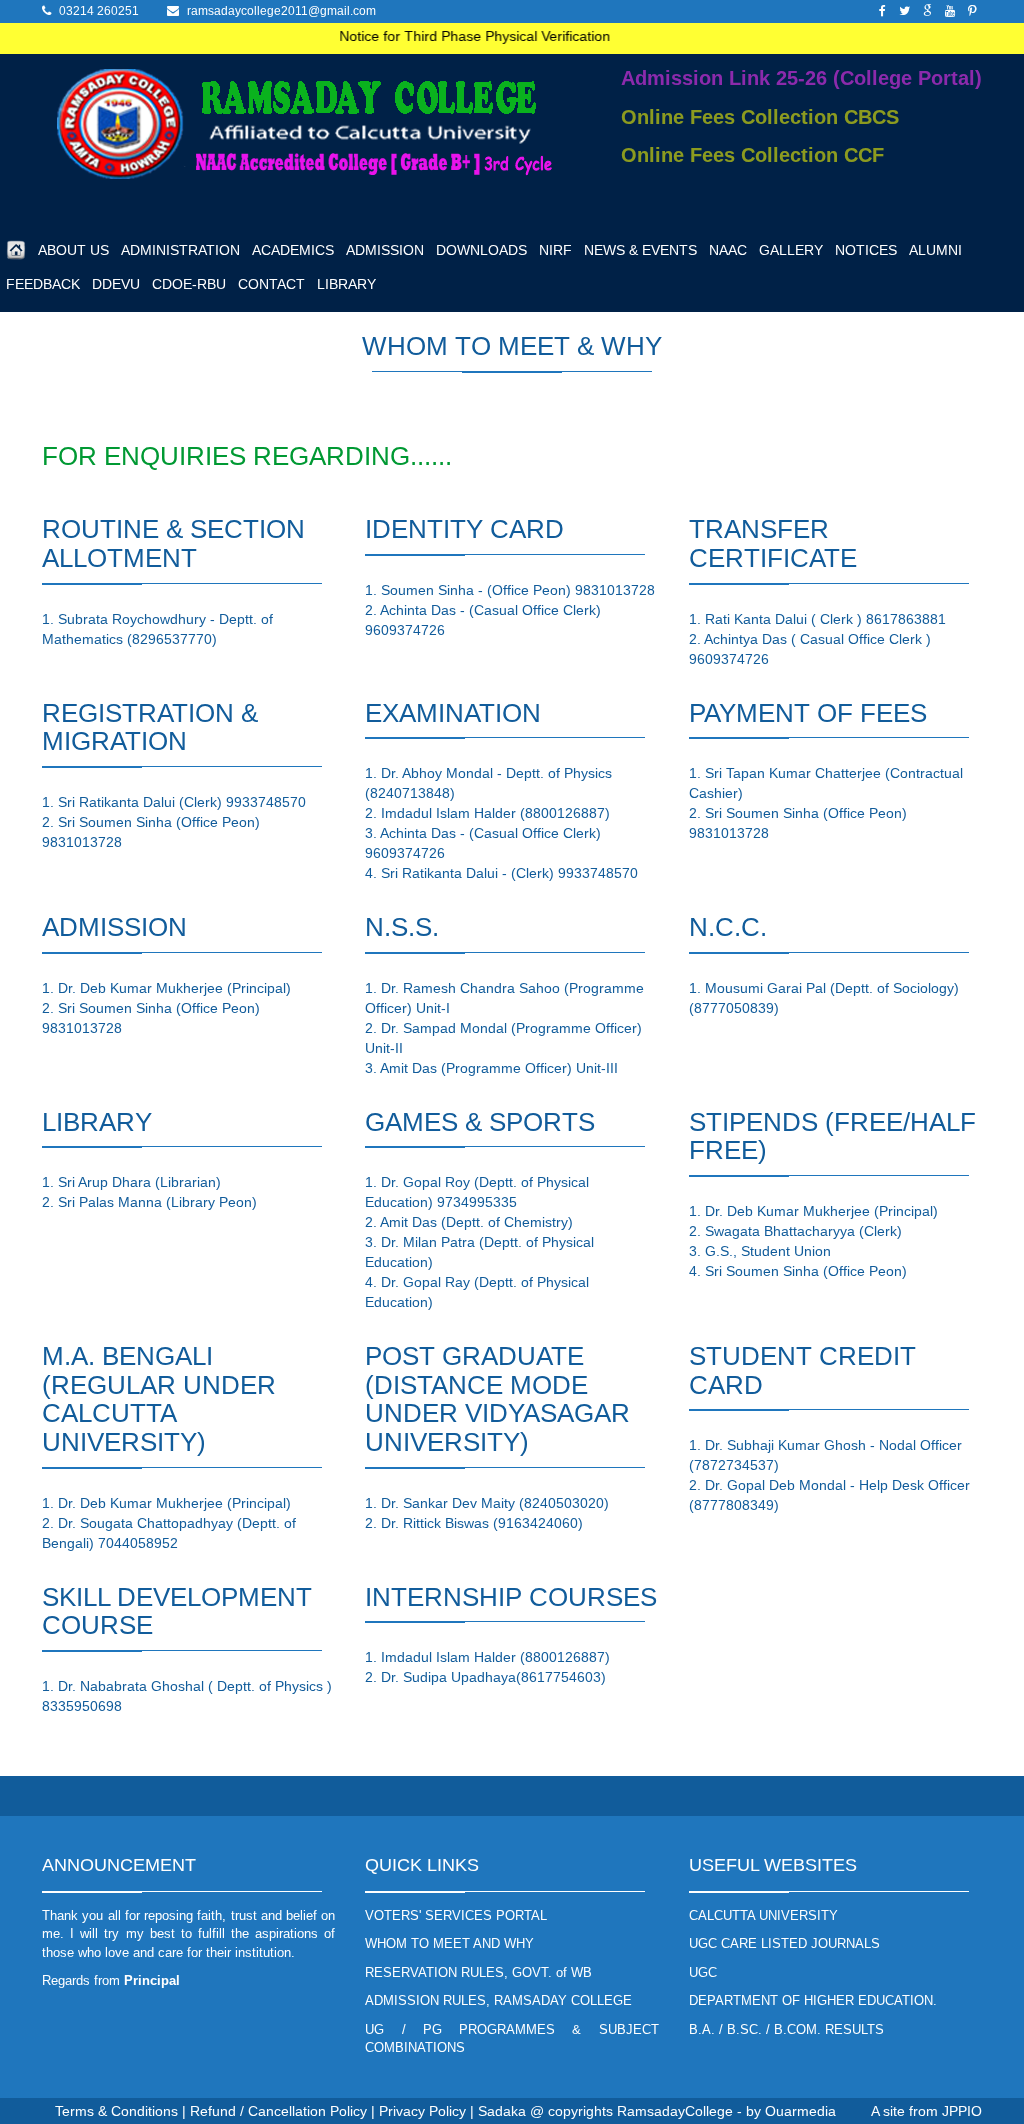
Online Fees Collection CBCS (760, 117)
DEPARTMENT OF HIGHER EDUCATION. (813, 2000)
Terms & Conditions (116, 2111)
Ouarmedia (800, 2111)
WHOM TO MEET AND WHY (449, 1943)
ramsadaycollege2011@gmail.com (281, 11)
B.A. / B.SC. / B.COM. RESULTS (786, 2029)
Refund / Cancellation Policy (278, 2111)
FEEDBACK (43, 284)
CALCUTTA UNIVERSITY (763, 1915)
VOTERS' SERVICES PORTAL (456, 1915)
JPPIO (962, 2111)
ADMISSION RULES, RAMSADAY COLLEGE (498, 2000)
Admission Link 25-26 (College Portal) (801, 78)
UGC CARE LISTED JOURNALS (784, 1943)
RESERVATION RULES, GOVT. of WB (478, 1972)
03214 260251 (99, 11)
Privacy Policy (422, 2111)
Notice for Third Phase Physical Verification (458, 36)
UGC (703, 1972)
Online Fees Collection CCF (752, 155)
